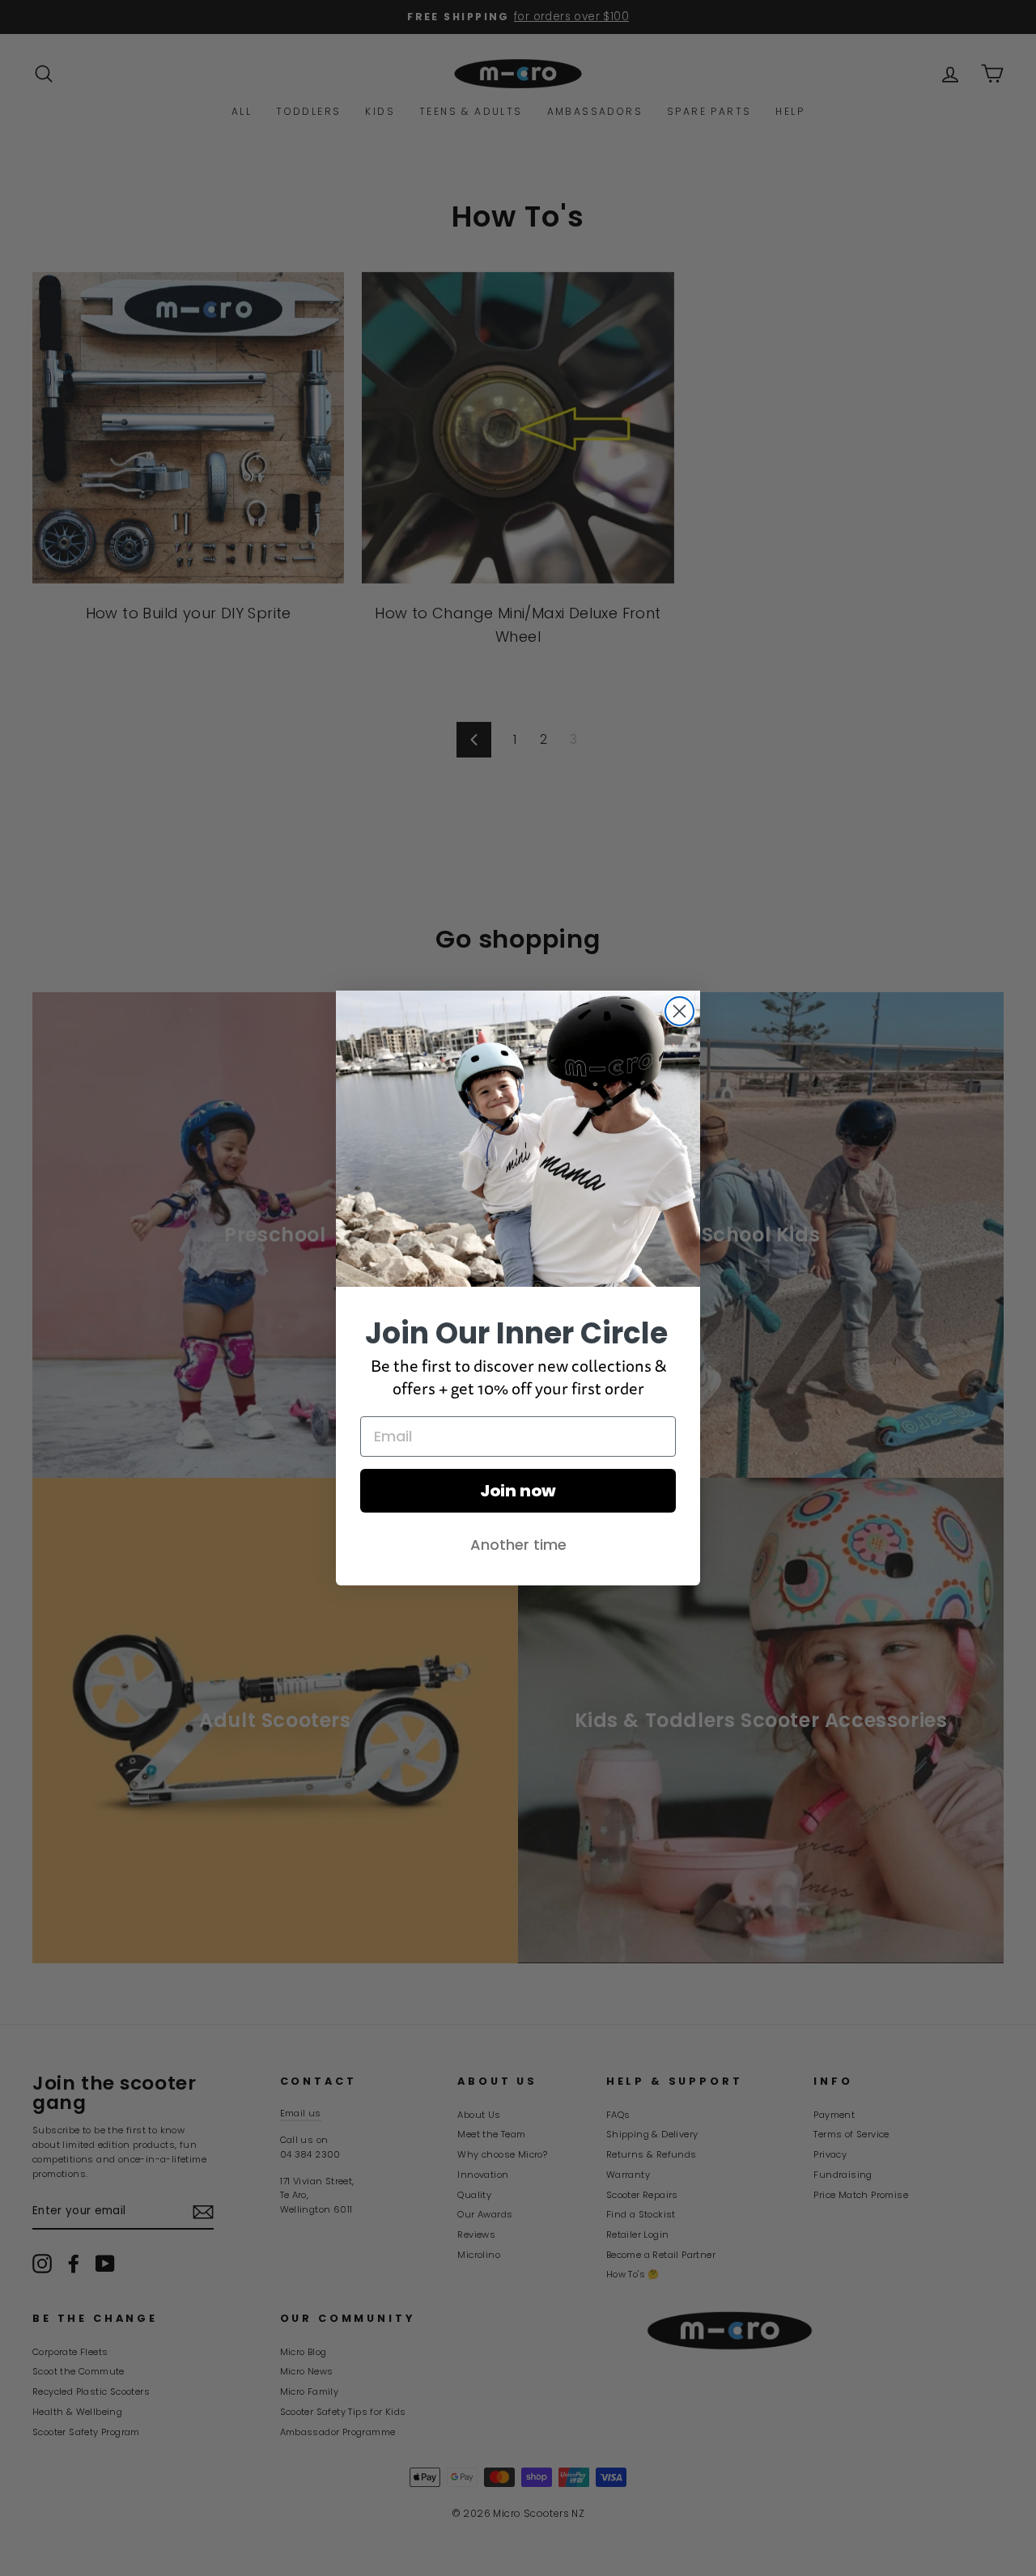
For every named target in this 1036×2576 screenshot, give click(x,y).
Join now (518, 1491)
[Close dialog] (679, 1011)
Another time (518, 1545)
